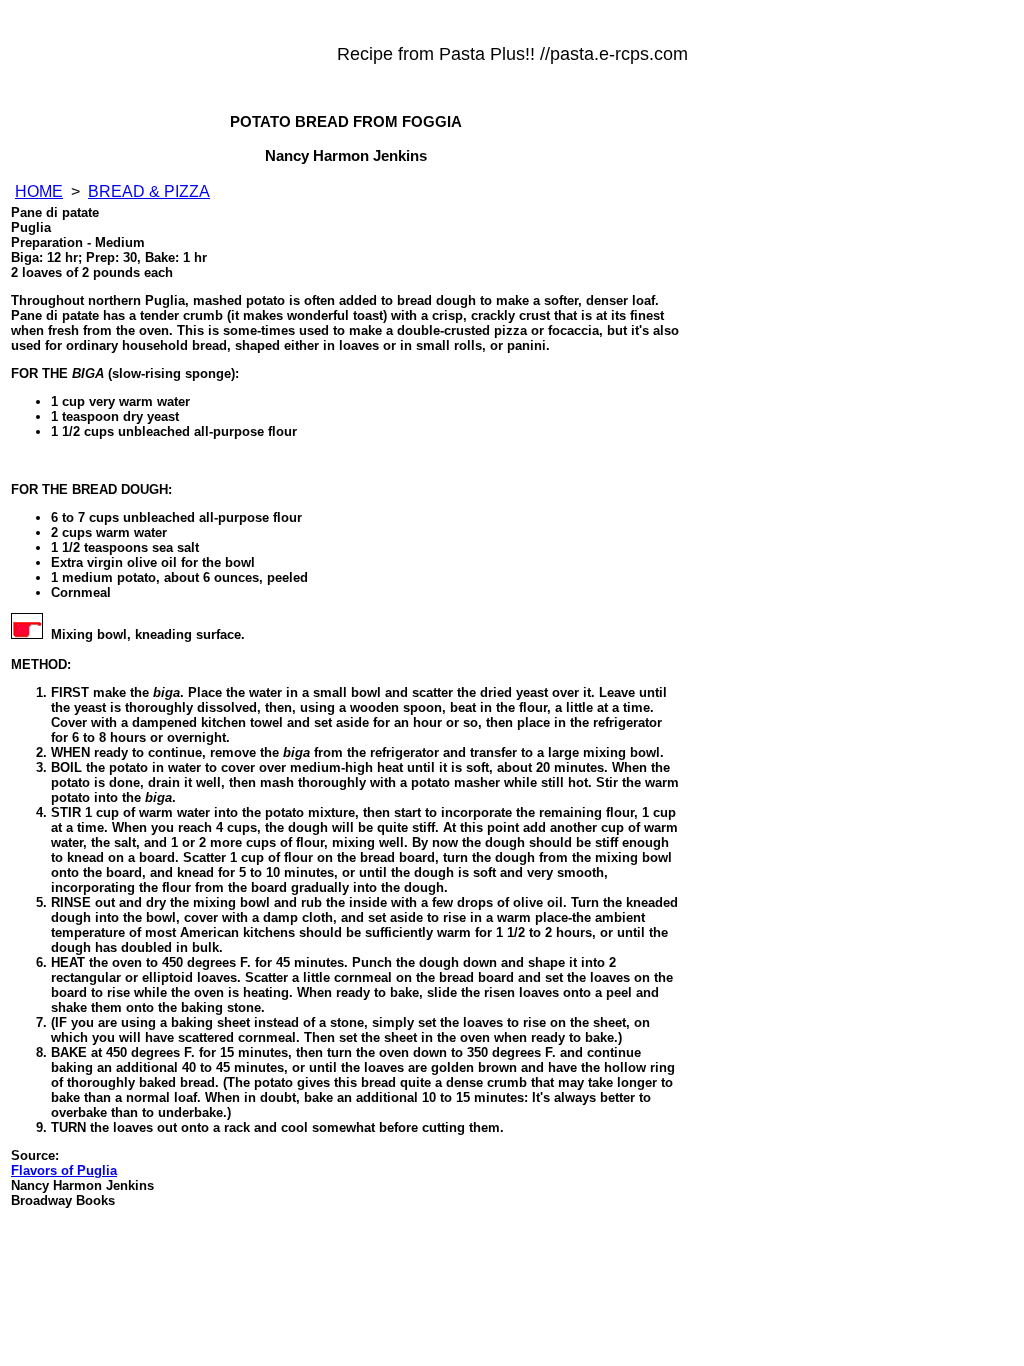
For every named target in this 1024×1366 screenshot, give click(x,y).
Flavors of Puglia (64, 1170)
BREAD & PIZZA (149, 191)
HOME (39, 191)
